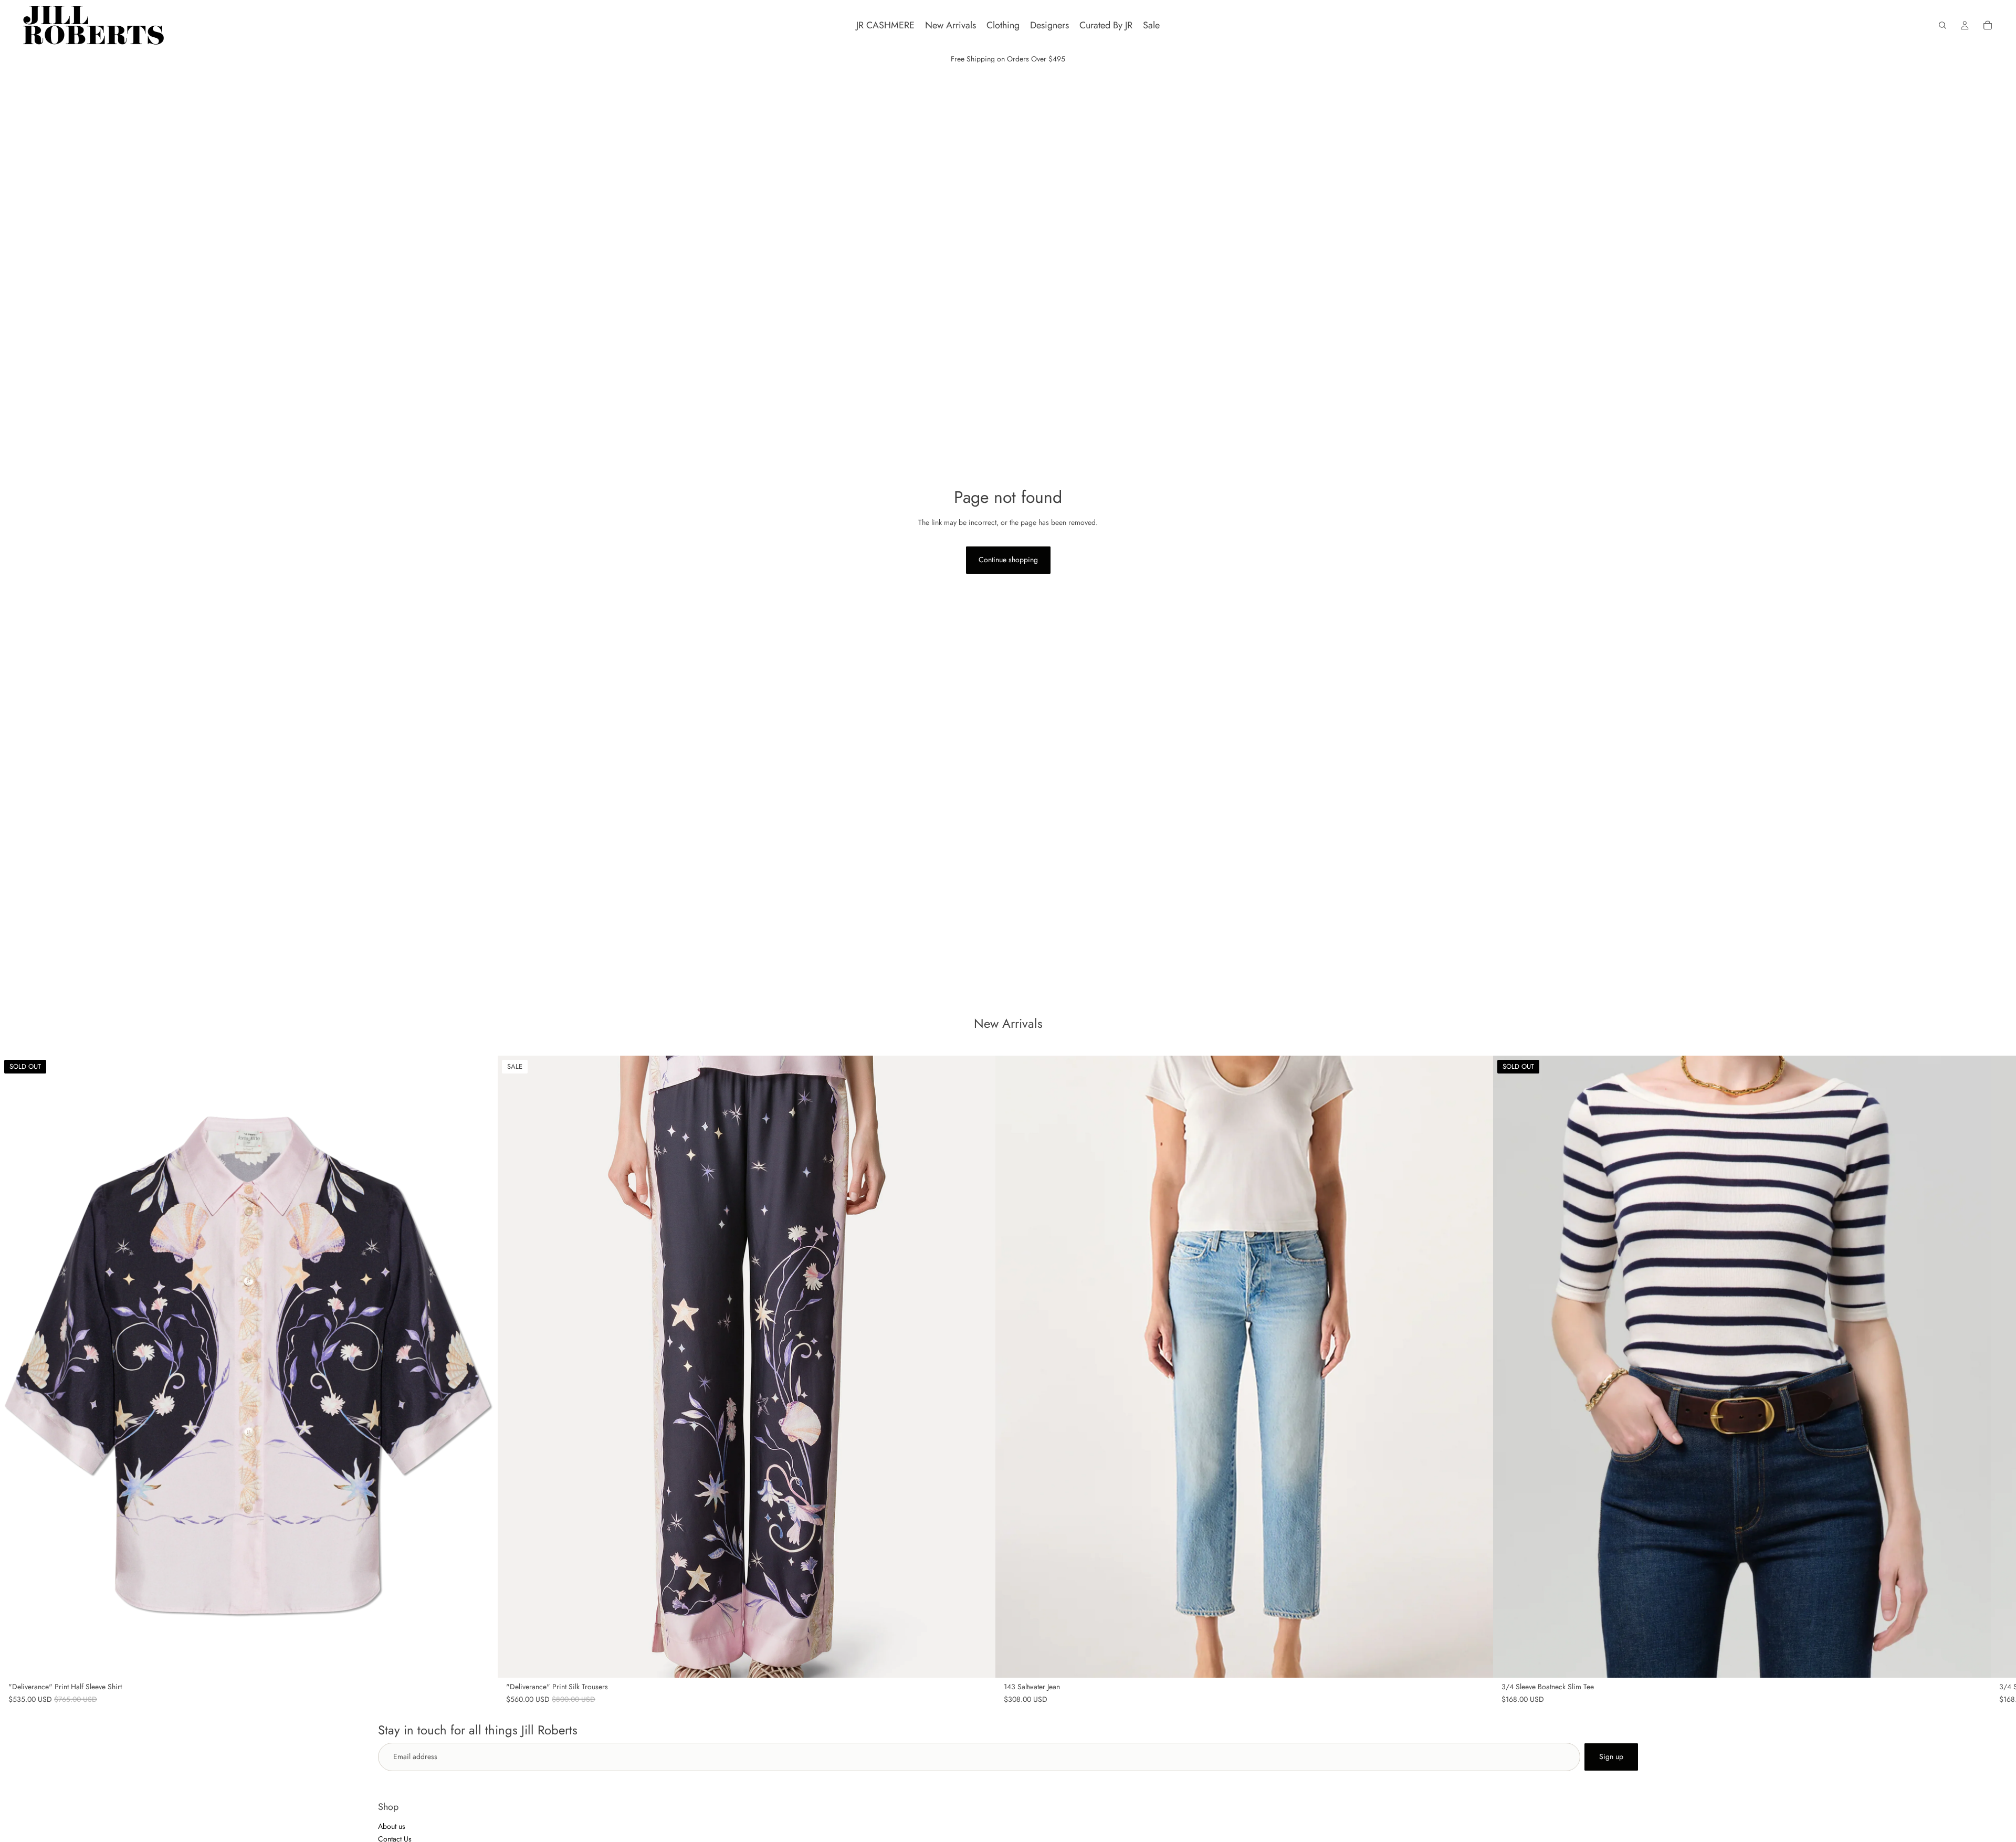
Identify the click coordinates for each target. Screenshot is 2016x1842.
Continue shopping (1008, 560)
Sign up (1611, 1756)
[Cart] (1988, 25)
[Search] (1942, 25)
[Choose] (979, 1661)
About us (392, 1826)
